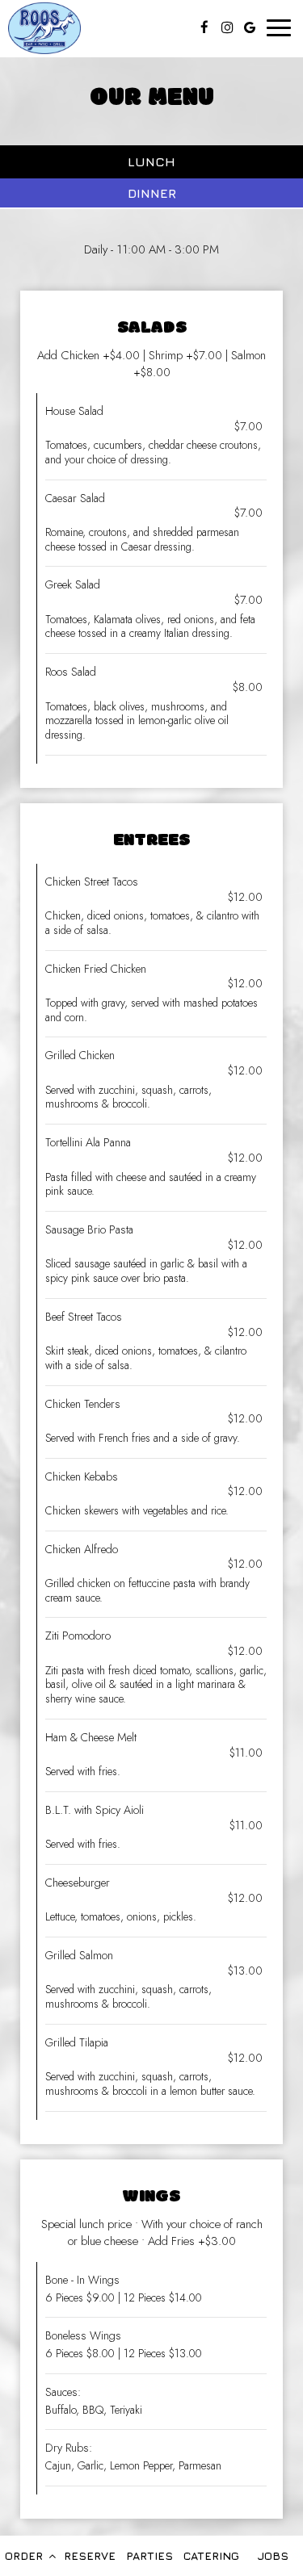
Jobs (273, 2555)
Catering (211, 2555)
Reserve (90, 2555)
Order (25, 2555)
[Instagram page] (227, 27)
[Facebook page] (204, 27)
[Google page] (250, 27)
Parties (149, 2555)
